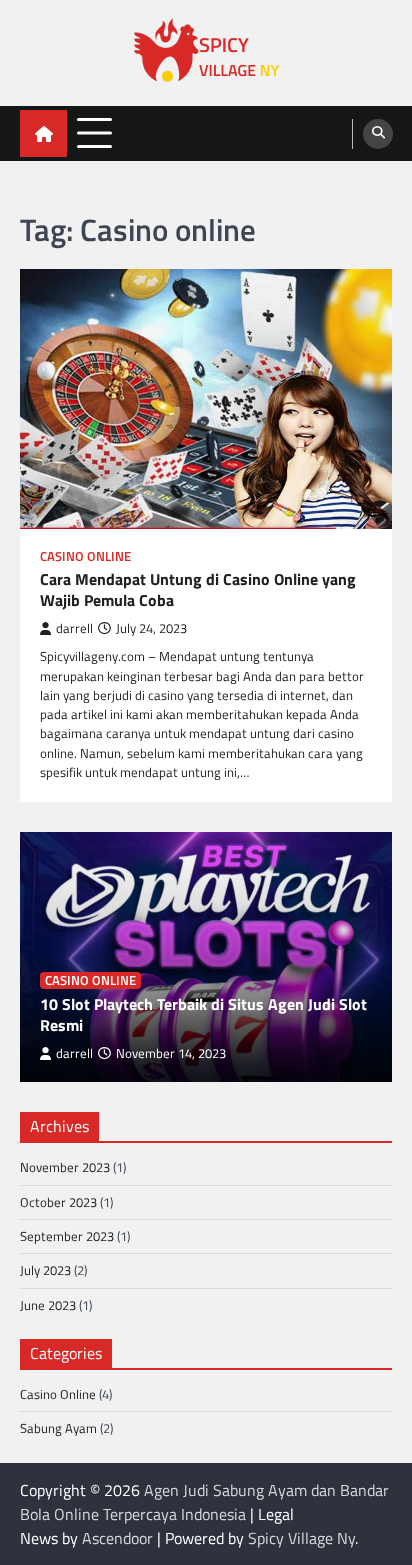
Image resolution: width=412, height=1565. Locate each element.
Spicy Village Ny (301, 1538)
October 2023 (58, 1202)
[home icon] (43, 133)
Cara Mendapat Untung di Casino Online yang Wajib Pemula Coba (198, 590)
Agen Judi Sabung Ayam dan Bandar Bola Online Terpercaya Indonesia (204, 1502)
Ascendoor (117, 1538)
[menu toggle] (94, 132)
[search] (378, 134)
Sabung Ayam (58, 1428)
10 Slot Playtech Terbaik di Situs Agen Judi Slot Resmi (203, 1015)
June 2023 (48, 1305)
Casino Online (85, 556)
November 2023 (65, 1167)
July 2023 (45, 1270)
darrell (74, 628)
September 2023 (67, 1236)
